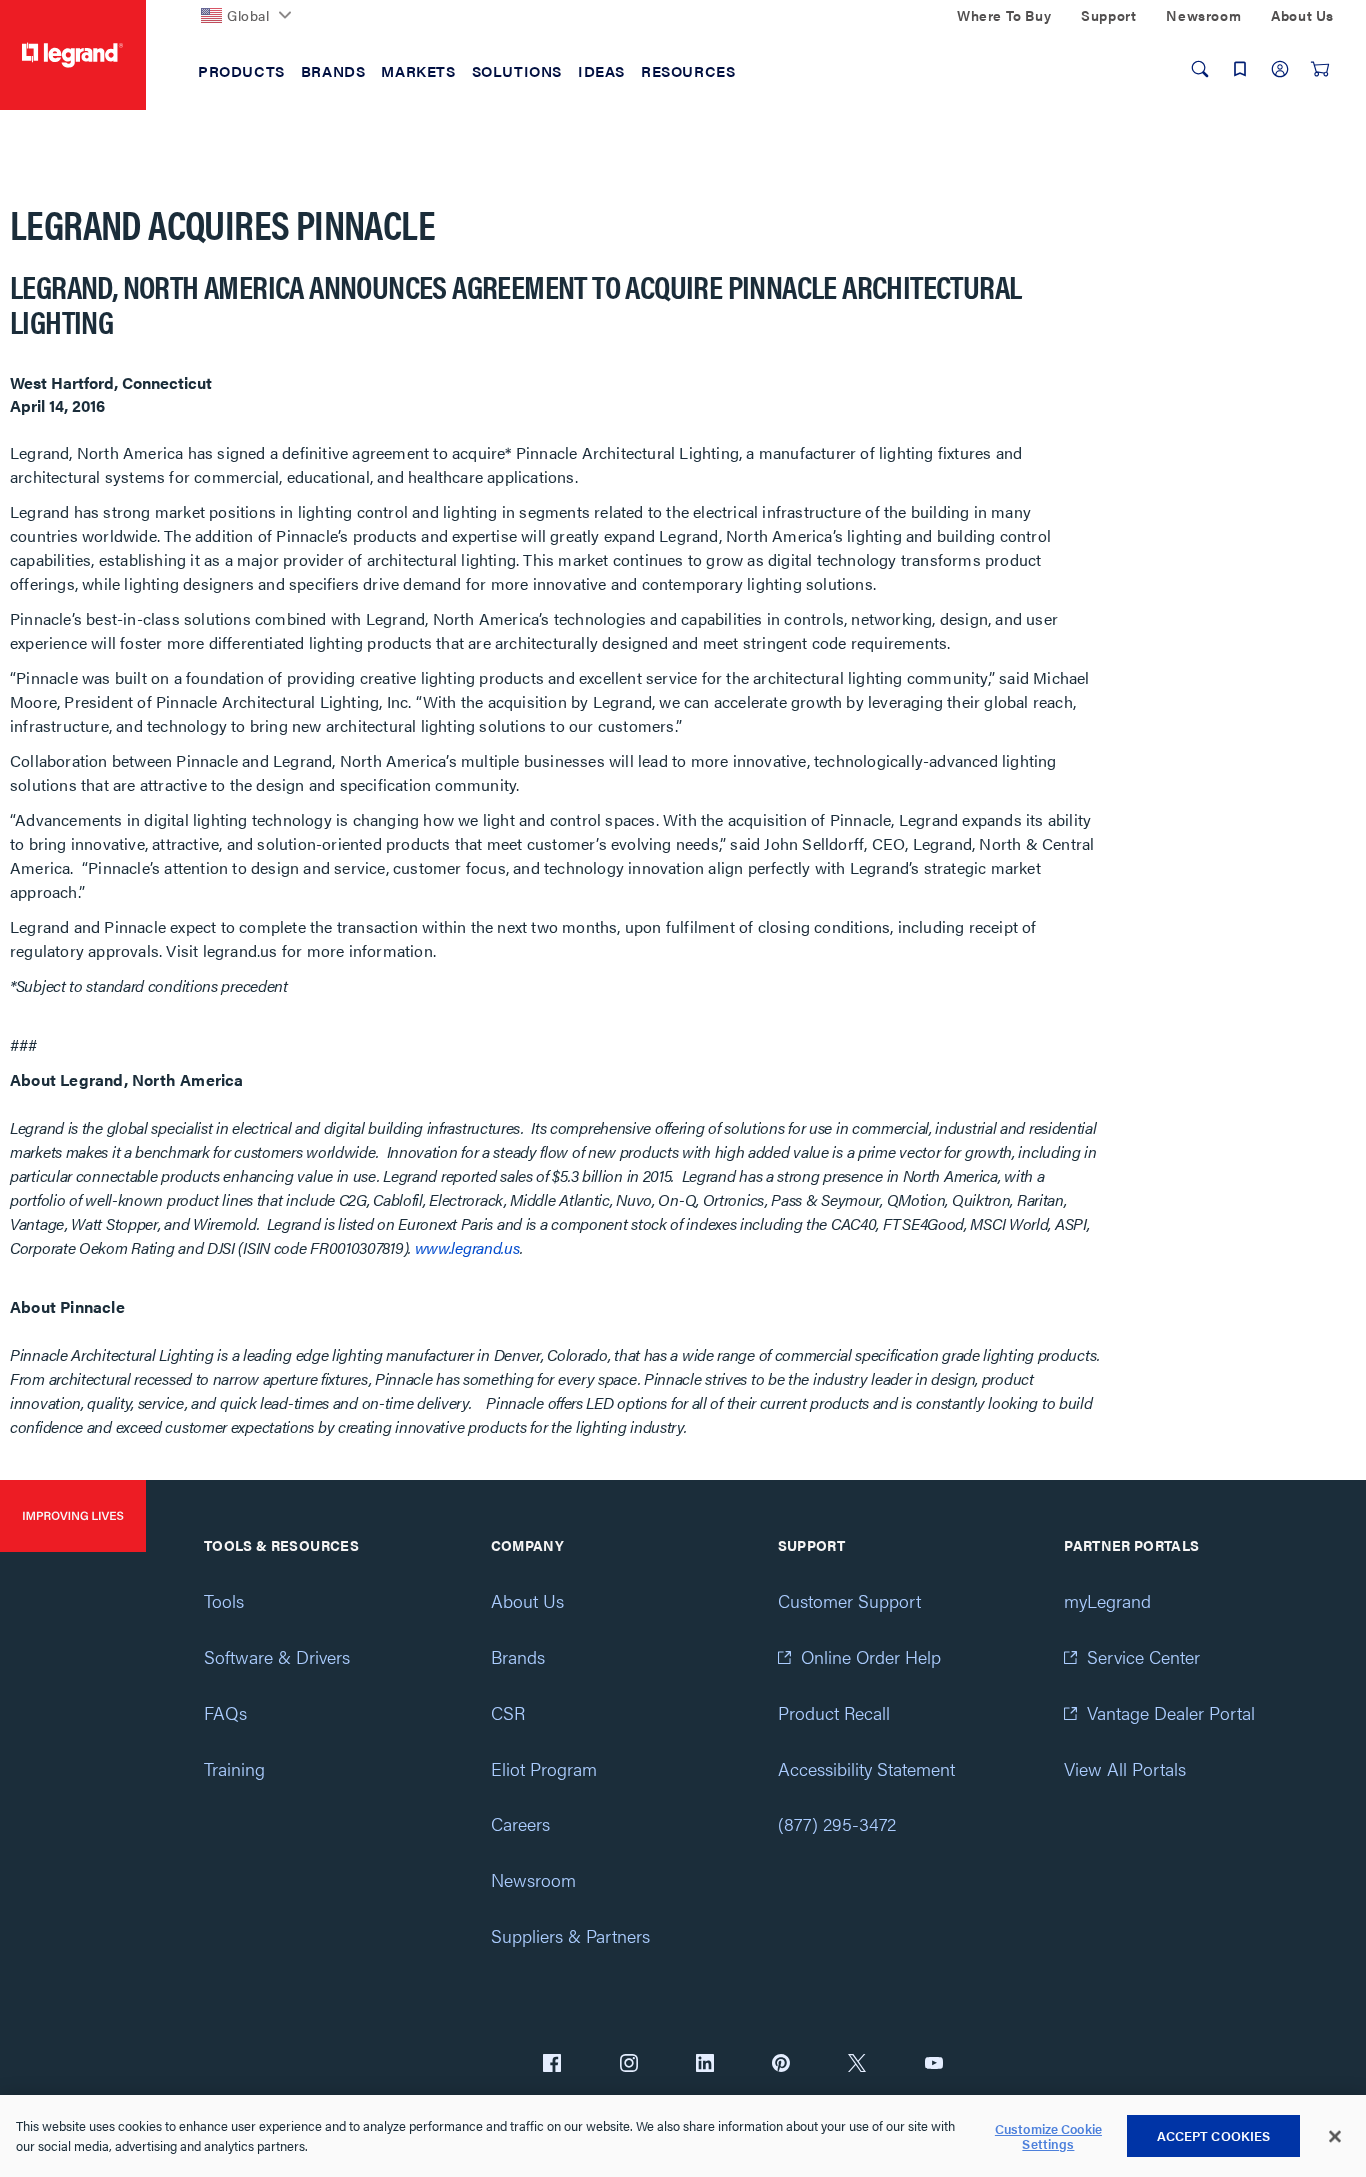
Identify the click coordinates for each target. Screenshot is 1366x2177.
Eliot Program (544, 1768)
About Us (527, 1600)
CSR (508, 1712)
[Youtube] (934, 2065)
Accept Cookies (1214, 2135)
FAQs (225, 1712)
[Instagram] (629, 2065)
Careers (520, 1823)
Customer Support (849, 1600)
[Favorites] (1240, 69)
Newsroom (533, 1879)
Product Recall (834, 1712)
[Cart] (1320, 69)
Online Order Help (871, 1656)
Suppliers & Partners (570, 1935)
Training (234, 1768)
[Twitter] (857, 2065)
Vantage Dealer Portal (1171, 1712)
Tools (224, 1600)
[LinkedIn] (705, 2065)
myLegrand (1107, 1600)
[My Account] (1280, 69)
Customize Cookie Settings (1048, 2136)
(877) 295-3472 (837, 1823)
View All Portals (1125, 1768)
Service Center (1143, 1656)
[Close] (1335, 2137)
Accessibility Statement (866, 1768)
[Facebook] (552, 2065)
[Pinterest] (781, 2065)
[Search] (1200, 69)
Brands (518, 1656)
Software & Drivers (277, 1656)
